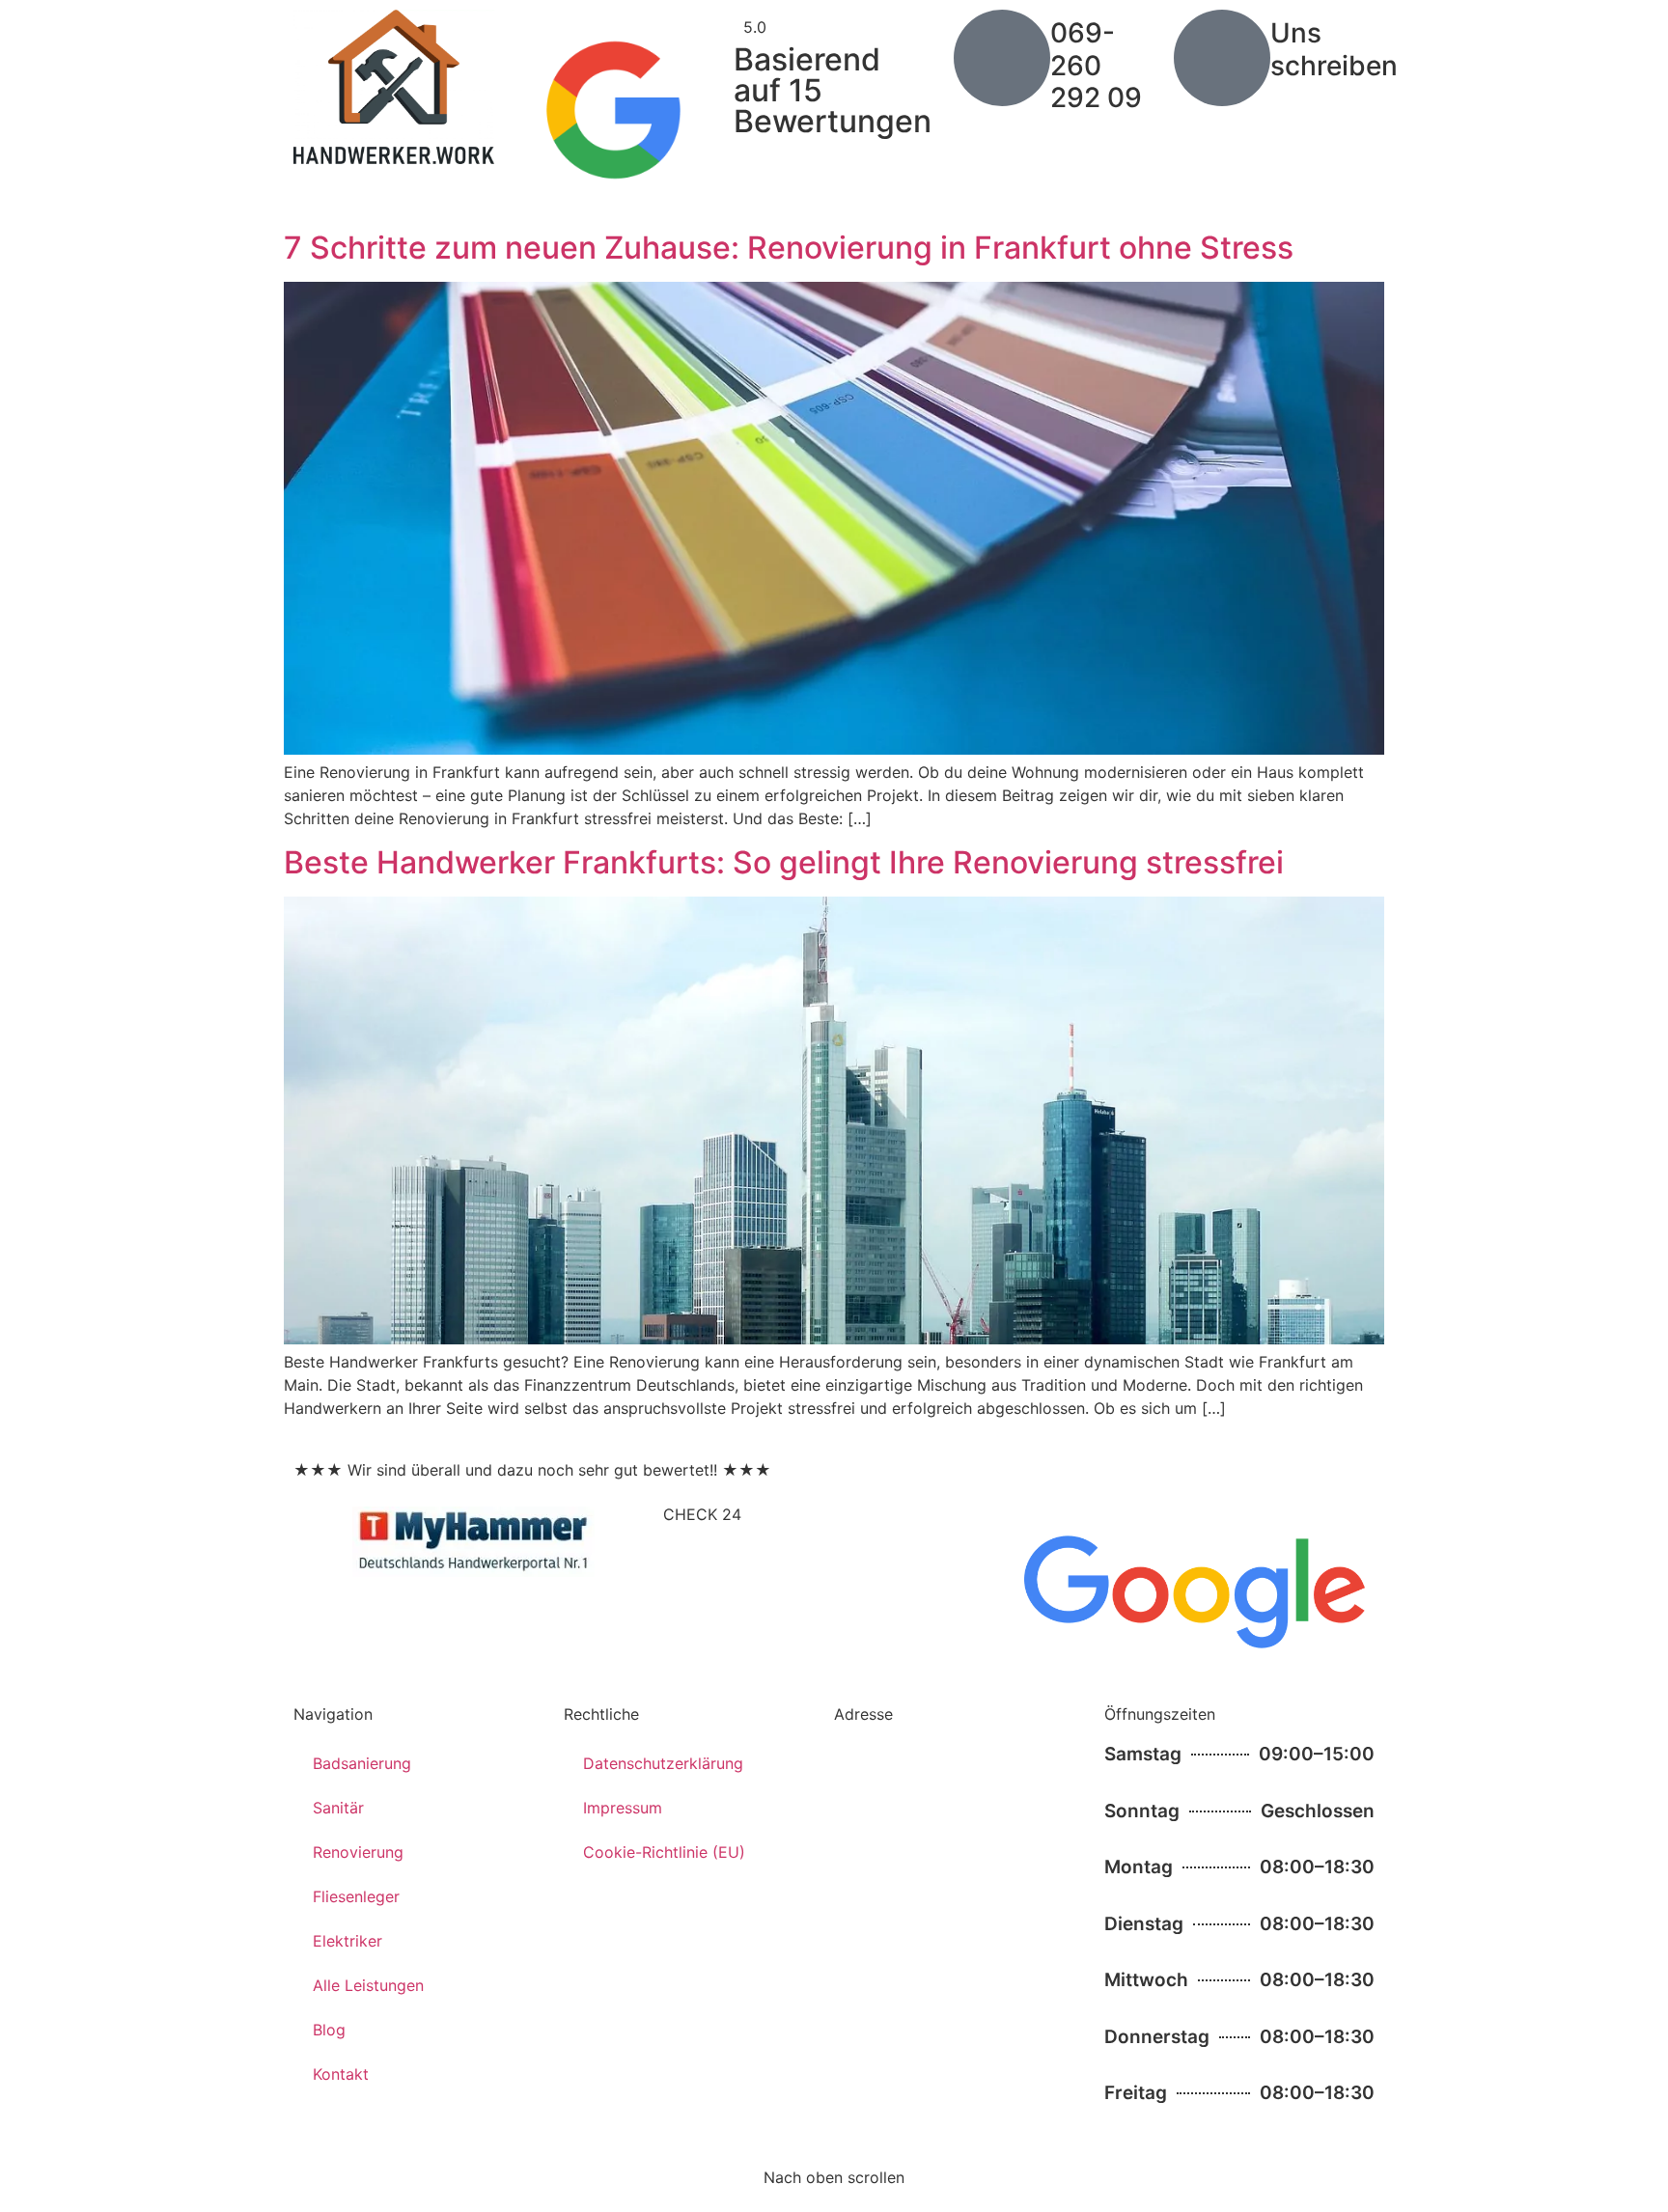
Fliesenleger (356, 1896)
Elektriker (347, 1941)
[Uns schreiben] (1222, 58)
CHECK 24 (702, 1514)
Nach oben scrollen (834, 2177)
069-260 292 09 (1096, 65)
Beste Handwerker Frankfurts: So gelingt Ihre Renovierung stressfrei (784, 862)
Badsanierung (362, 1763)
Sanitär (338, 1808)
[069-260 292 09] (1002, 58)
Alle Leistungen (368, 1985)
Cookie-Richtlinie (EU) (664, 1852)
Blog (329, 2030)
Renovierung (358, 1852)
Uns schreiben (1334, 49)
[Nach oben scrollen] (834, 2142)
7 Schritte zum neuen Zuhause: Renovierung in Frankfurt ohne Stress (789, 248)
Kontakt (341, 2074)
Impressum (623, 1808)
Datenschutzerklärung (663, 1763)
